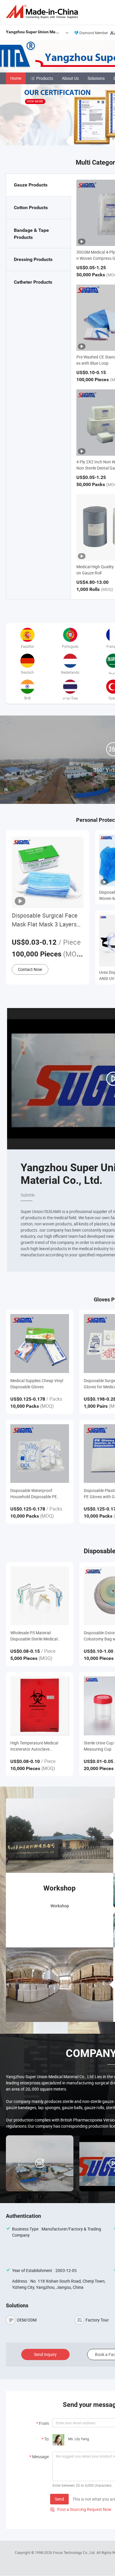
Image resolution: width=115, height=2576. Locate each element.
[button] (109, 139)
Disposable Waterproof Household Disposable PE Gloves (34, 1494)
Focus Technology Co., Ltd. (75, 2552)
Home (16, 78)
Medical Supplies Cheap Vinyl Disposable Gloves (37, 1384)
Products (45, 78)
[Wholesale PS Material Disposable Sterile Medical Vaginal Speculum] (40, 1596)
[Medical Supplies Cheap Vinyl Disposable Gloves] (40, 1343)
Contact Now (30, 969)
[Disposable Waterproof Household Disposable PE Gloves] (40, 1454)
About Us (70, 78)
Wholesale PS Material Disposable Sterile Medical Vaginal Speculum (34, 1636)
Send (59, 2499)
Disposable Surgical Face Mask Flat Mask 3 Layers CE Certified (45, 920)
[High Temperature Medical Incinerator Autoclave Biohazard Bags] (40, 1706)
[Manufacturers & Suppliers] (43, 12)
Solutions (96, 78)
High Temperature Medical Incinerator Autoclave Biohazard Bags (34, 1746)
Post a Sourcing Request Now (81, 2509)
